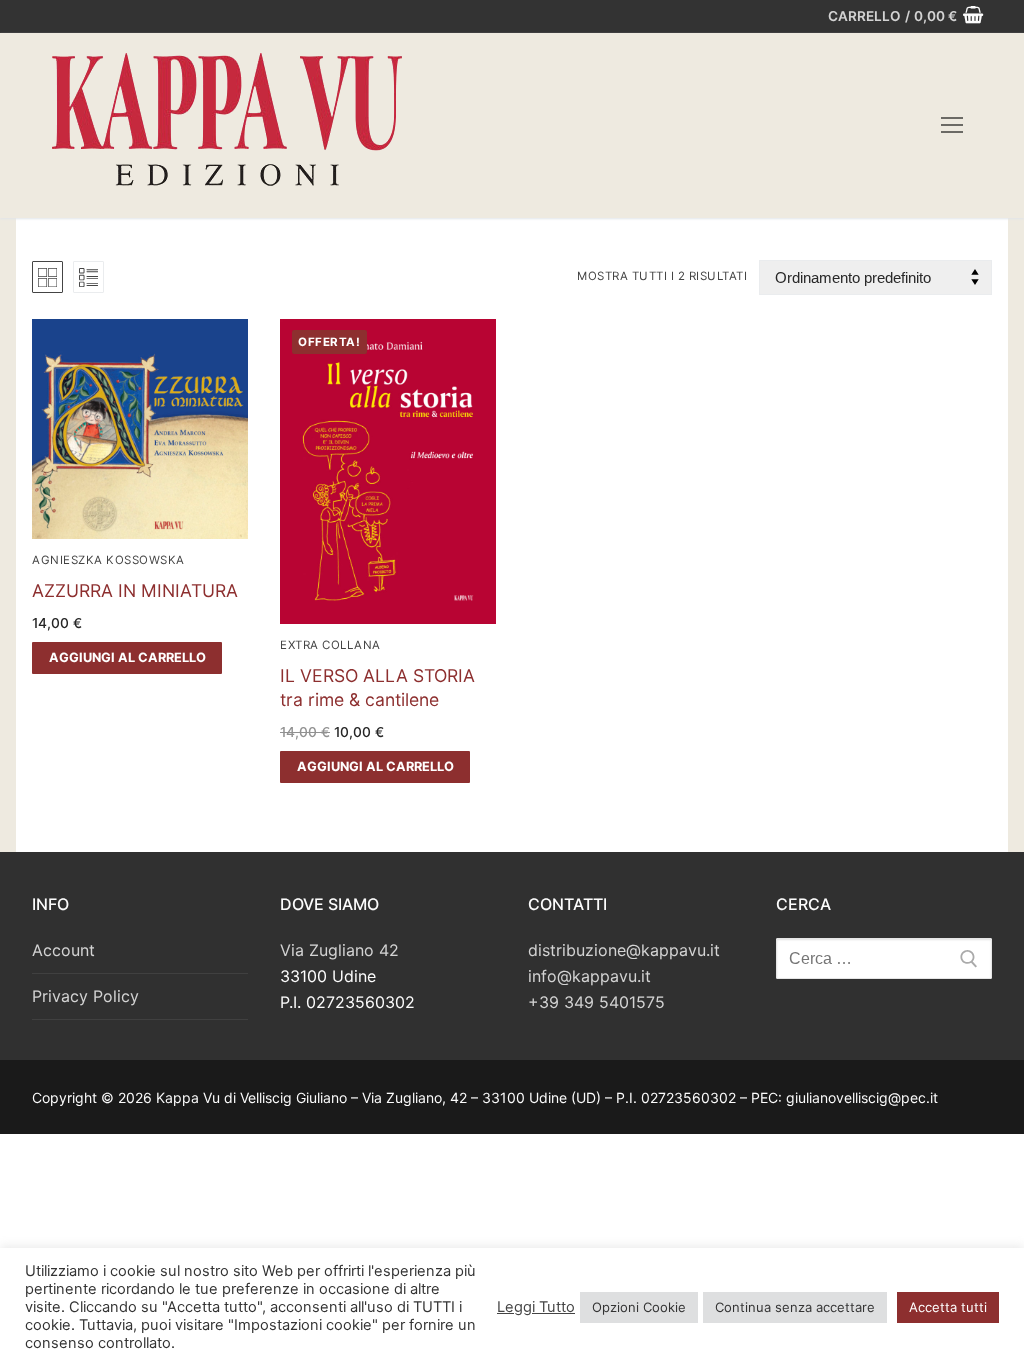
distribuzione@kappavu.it (624, 950)
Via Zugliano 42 (339, 950)
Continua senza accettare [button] (795, 1307)
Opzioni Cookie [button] (639, 1307)
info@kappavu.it (589, 976)
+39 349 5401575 (596, 1002)
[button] (127, 658)
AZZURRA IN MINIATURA (135, 590)
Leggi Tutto (536, 1307)
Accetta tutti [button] (948, 1307)
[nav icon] (952, 126)
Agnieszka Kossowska (108, 560)
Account (63, 950)
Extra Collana (330, 645)
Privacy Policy (85, 996)
